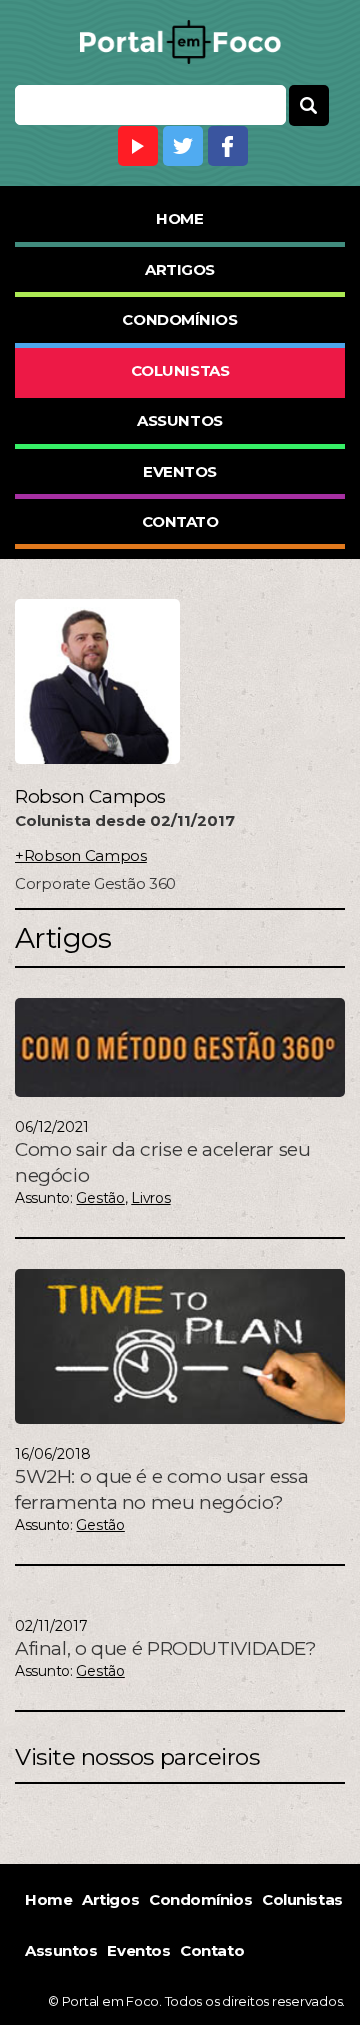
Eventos (180, 471)
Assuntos (179, 420)
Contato (180, 521)
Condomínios (179, 319)
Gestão (100, 1198)
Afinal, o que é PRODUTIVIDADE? (166, 1648)
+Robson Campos (81, 855)
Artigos (180, 269)
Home (179, 218)
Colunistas (180, 370)
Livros (150, 1198)
